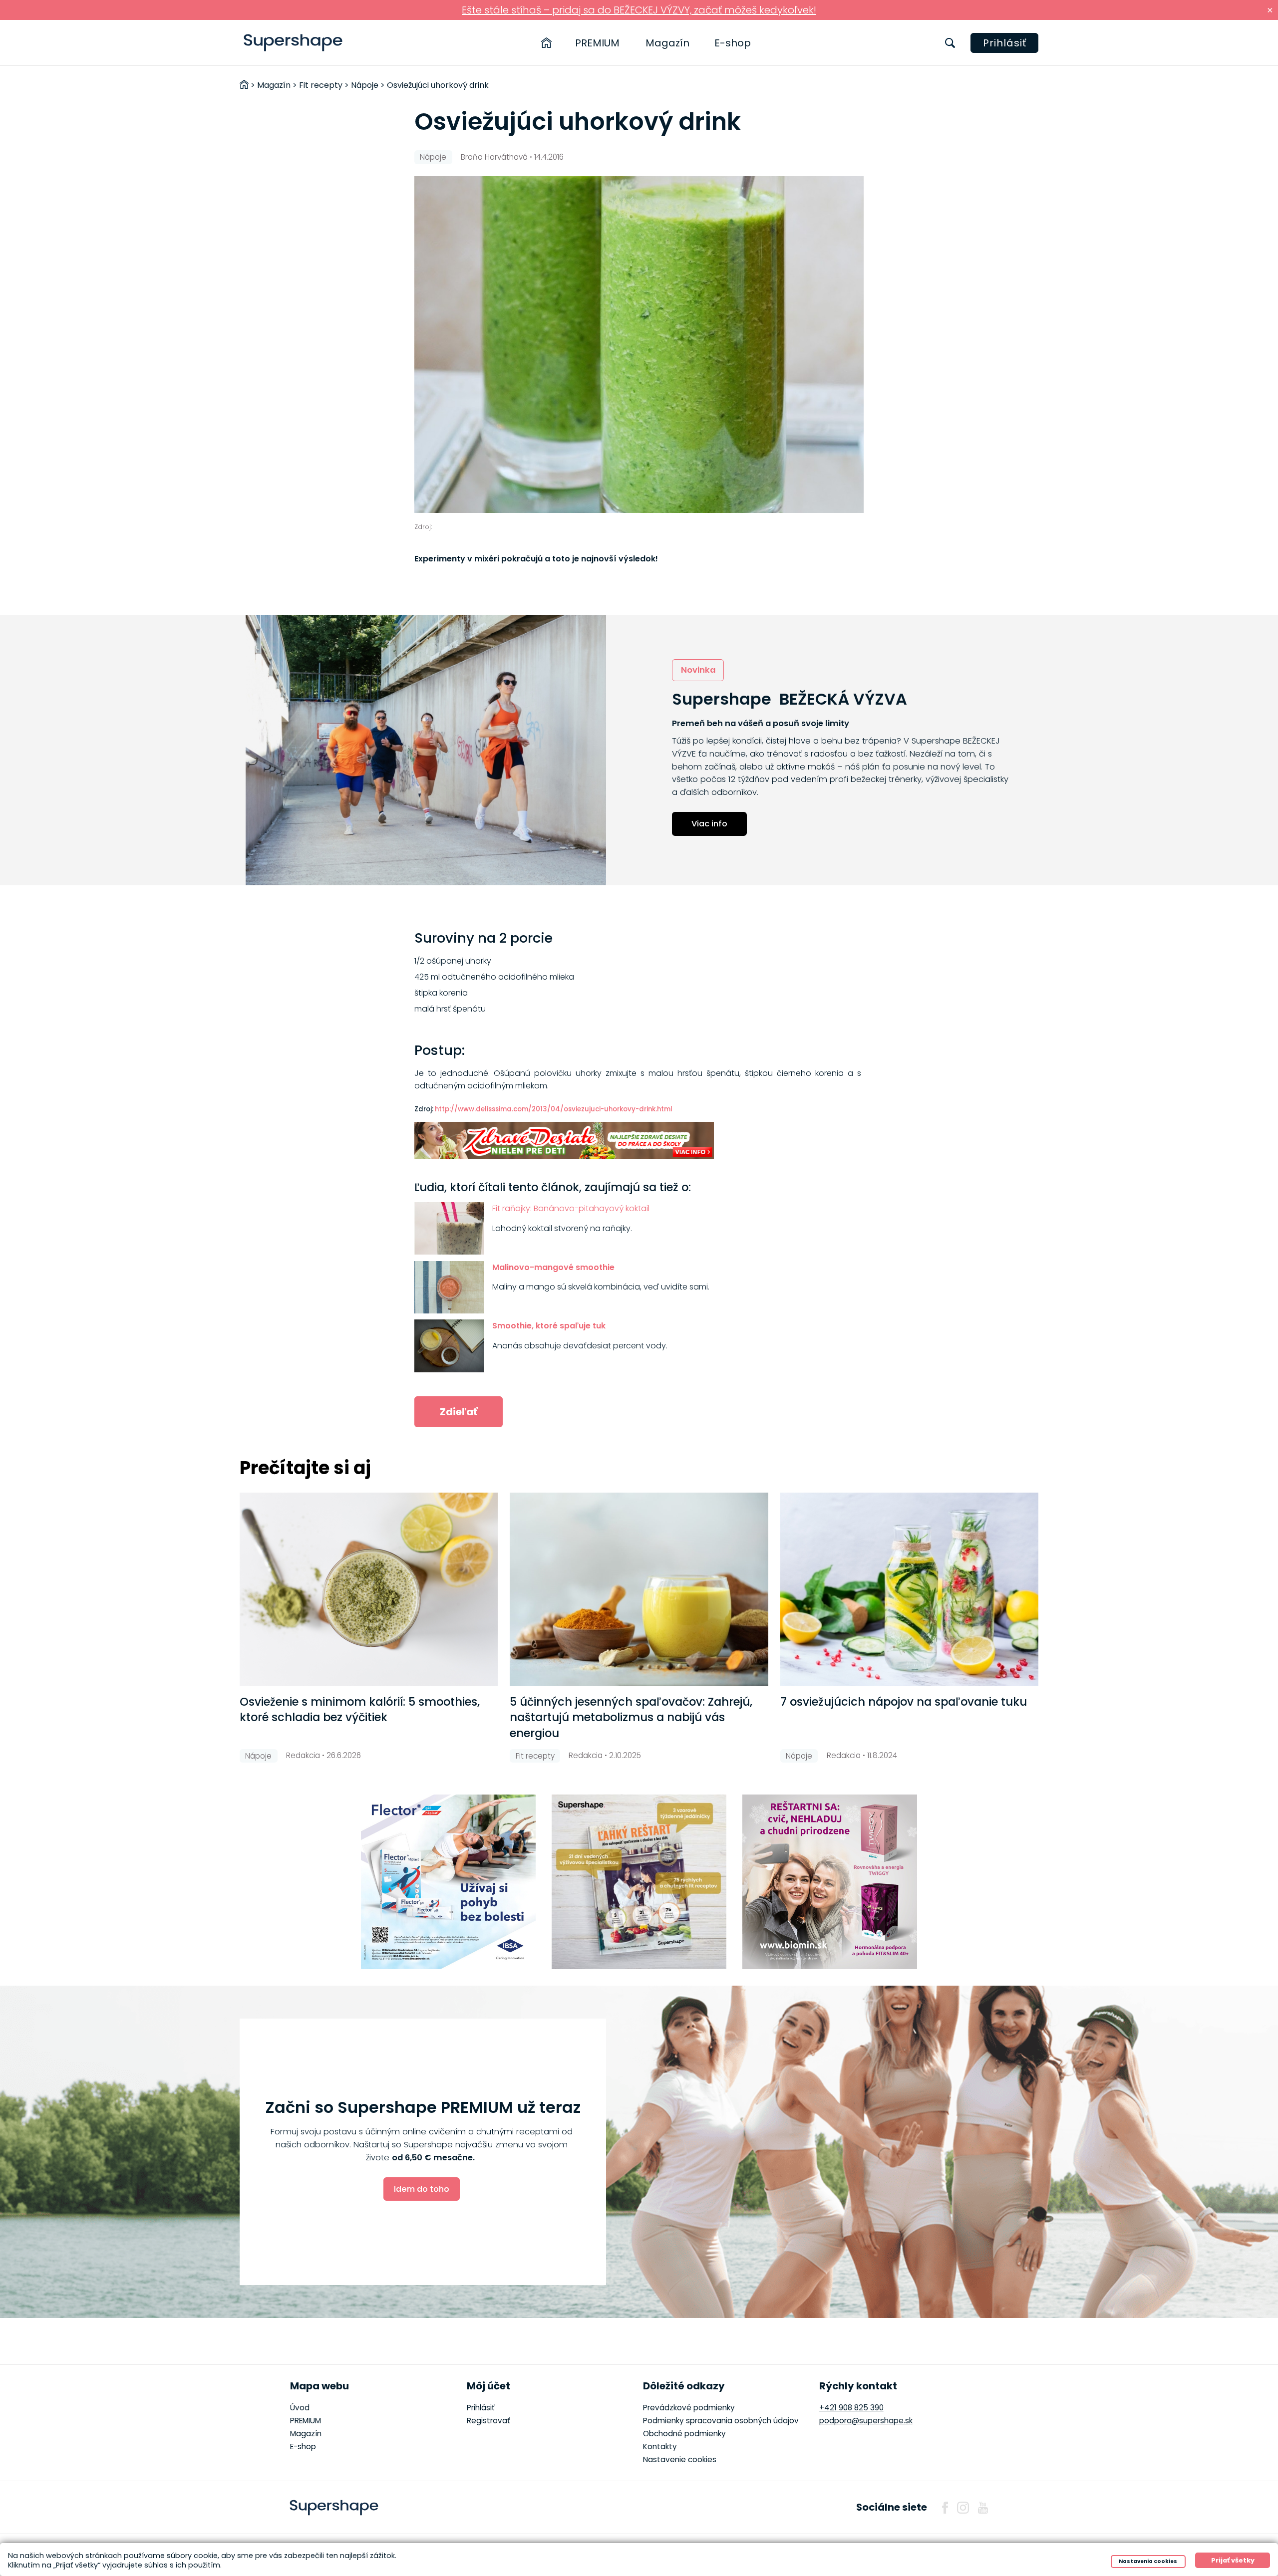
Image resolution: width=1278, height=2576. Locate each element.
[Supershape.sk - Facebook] (945, 2508)
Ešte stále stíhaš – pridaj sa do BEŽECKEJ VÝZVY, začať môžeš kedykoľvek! (639, 10)
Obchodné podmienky (684, 2434)
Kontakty (660, 2447)
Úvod (300, 2408)
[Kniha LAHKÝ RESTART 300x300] (639, 1882)
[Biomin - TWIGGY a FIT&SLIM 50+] (830, 1882)
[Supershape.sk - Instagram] (963, 2508)
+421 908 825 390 (851, 2408)
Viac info (709, 824)
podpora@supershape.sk (866, 2421)
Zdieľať (459, 1412)
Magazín (667, 43)
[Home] (546, 43)
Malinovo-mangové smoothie (553, 1267)
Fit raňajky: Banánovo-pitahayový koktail (571, 1208)
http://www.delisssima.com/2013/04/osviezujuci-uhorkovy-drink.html (554, 1109)
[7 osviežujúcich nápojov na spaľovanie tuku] (909, 1589)
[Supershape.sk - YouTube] (983, 2508)
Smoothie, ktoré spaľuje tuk (549, 1326)
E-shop (733, 43)
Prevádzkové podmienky (689, 2408)
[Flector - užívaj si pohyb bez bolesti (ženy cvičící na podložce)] (448, 1882)
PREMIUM (597, 43)
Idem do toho (422, 2189)
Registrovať (488, 2421)
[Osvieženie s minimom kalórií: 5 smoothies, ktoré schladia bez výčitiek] (369, 1589)
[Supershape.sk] (293, 43)
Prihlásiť (1005, 43)
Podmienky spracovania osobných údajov (721, 2421)
